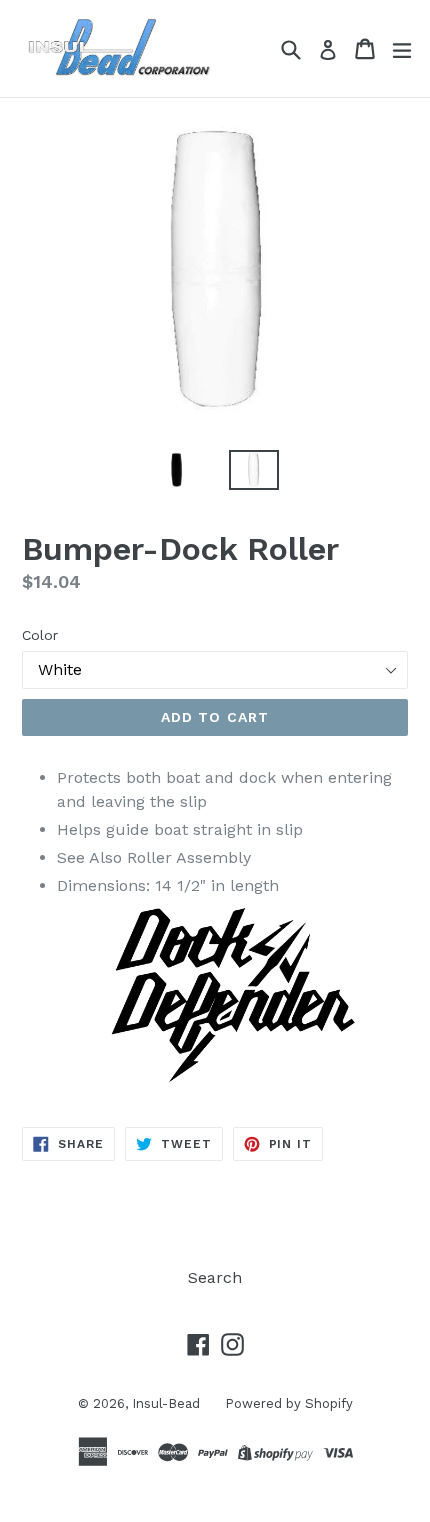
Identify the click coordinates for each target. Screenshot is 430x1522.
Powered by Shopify (289, 1403)
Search (215, 1277)
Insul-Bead (166, 1403)
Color (40, 635)
